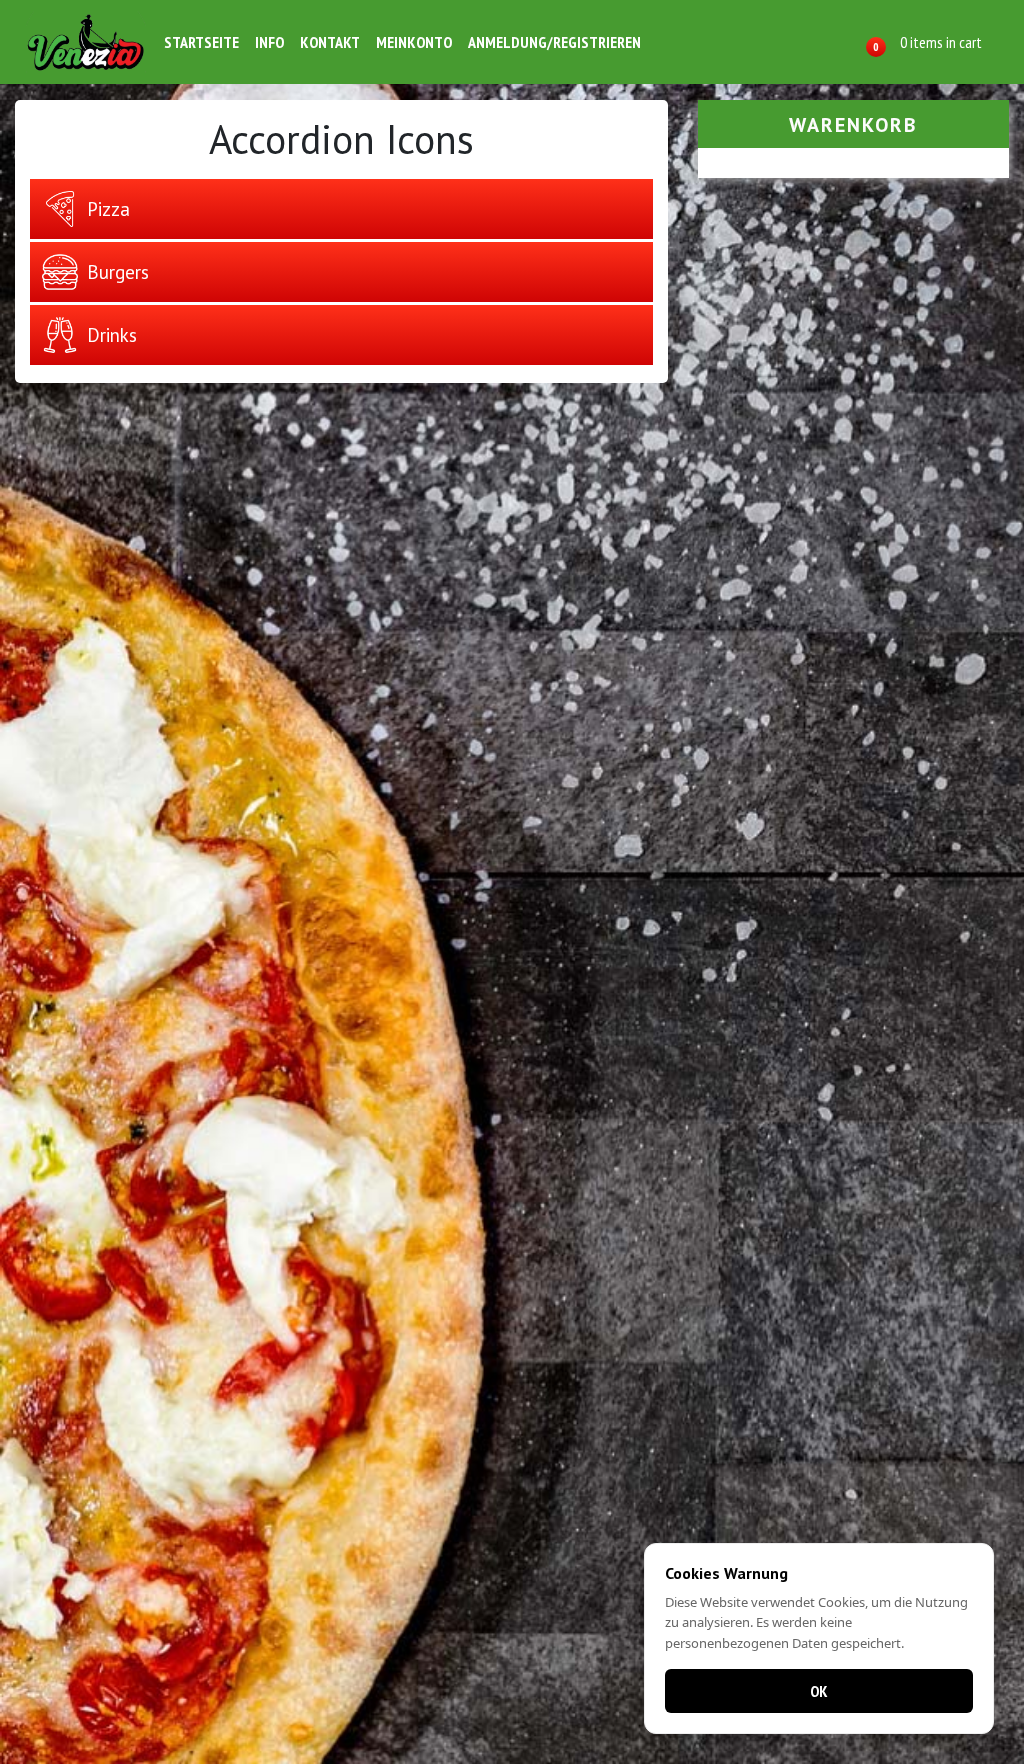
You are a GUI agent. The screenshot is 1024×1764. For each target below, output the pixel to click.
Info (269, 42)
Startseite (201, 42)
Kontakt (330, 42)
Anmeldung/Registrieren (554, 42)
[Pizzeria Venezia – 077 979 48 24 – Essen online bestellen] (86, 42)
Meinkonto (414, 42)
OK (819, 1691)
